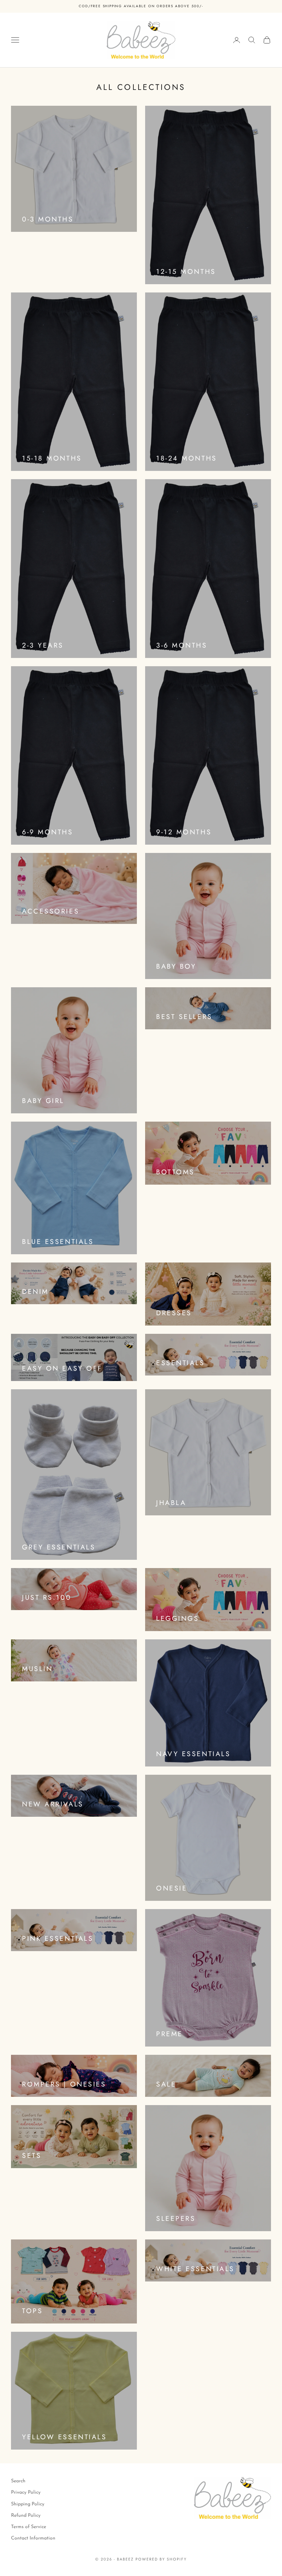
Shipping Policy (28, 2504)
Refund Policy (26, 2516)
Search (18, 2481)
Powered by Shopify (161, 2559)
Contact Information (33, 2538)
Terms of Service (29, 2527)
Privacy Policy (26, 2492)
